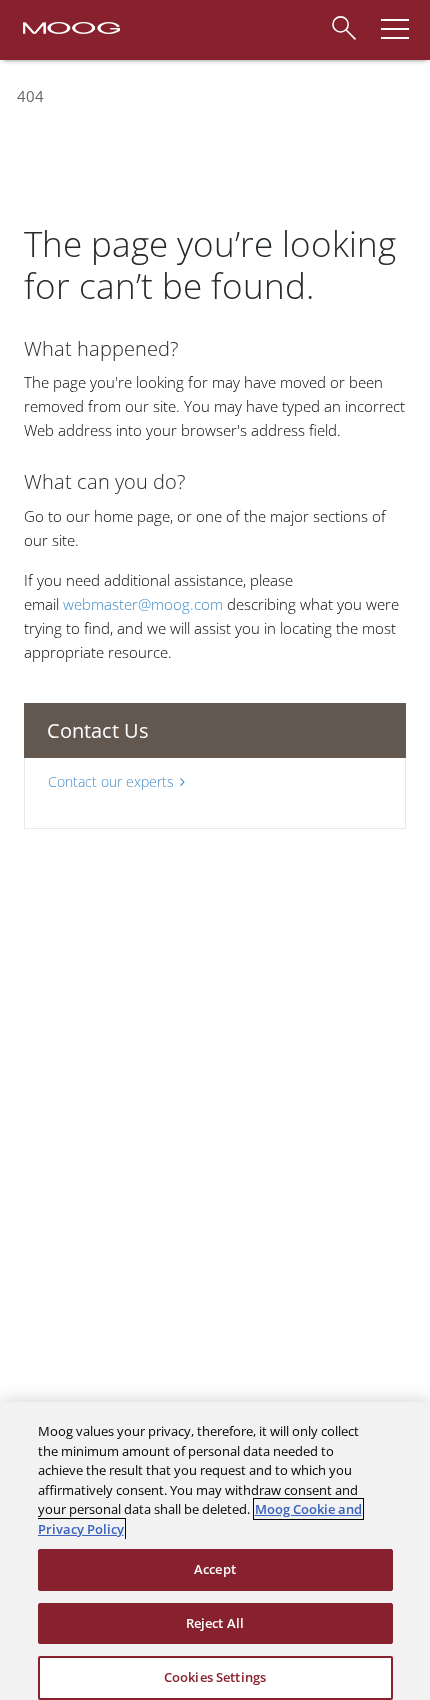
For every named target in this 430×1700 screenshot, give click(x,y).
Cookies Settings (215, 1677)
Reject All (215, 1623)
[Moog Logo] (70, 26)
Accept (215, 1569)
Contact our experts (111, 781)
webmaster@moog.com (143, 604)
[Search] (343, 25)
